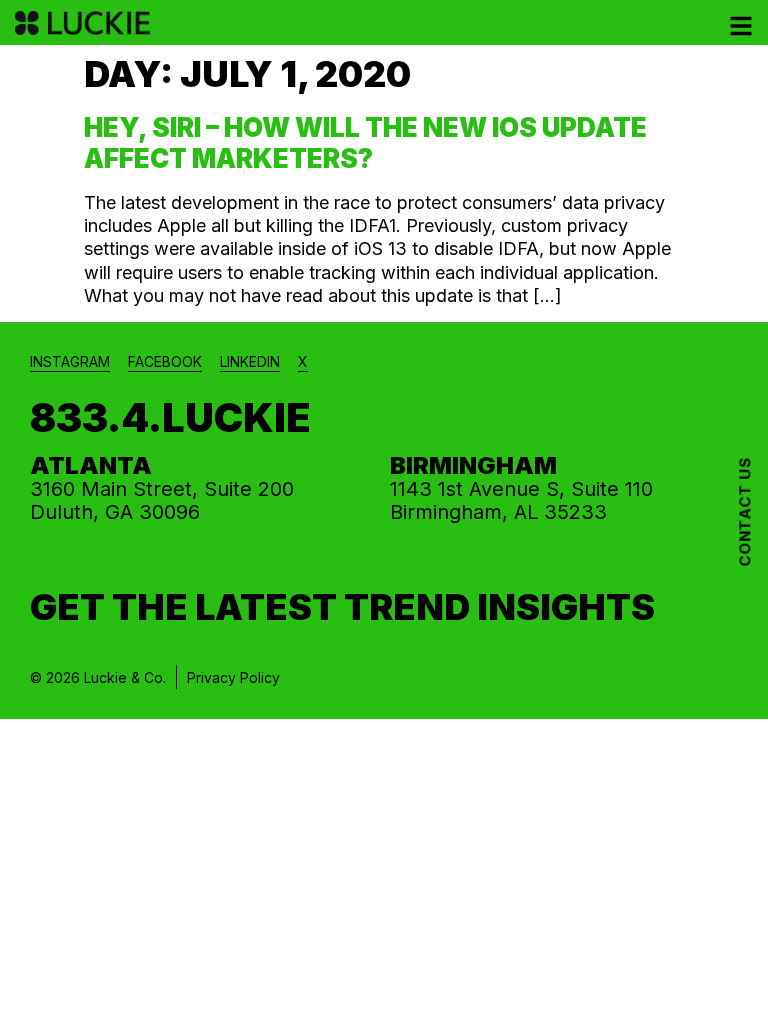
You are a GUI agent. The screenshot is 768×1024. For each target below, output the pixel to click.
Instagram (70, 361)
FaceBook (165, 361)
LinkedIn (250, 361)
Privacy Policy (233, 677)
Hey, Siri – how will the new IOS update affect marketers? (365, 143)
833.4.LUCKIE (170, 417)
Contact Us (744, 512)
